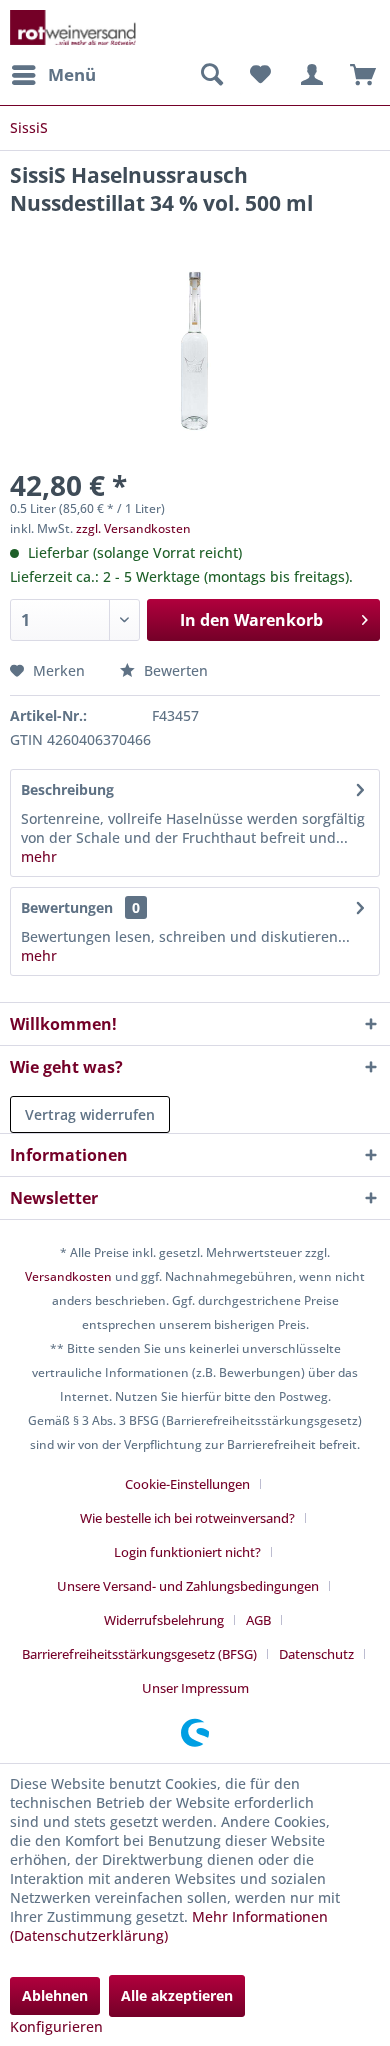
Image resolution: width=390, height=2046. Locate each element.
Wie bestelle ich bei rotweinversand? (187, 1518)
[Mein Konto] (309, 75)
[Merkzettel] (260, 75)
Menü (72, 74)
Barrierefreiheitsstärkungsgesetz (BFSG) (139, 1654)
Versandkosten (68, 1276)
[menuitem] (53, 75)
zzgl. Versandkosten (133, 528)
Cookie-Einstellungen (187, 1484)
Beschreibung (67, 789)
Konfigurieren (56, 2026)
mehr (39, 856)
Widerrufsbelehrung (164, 1620)
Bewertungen (67, 907)
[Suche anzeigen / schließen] (211, 75)
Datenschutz (316, 1654)
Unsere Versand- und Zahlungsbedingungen (188, 1586)
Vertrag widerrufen (90, 1114)
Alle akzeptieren (177, 1995)
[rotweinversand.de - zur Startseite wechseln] (73, 27)
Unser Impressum (195, 1688)
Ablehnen (55, 1995)
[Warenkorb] (358, 75)
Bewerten (174, 670)
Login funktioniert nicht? (187, 1552)
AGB (258, 1620)
